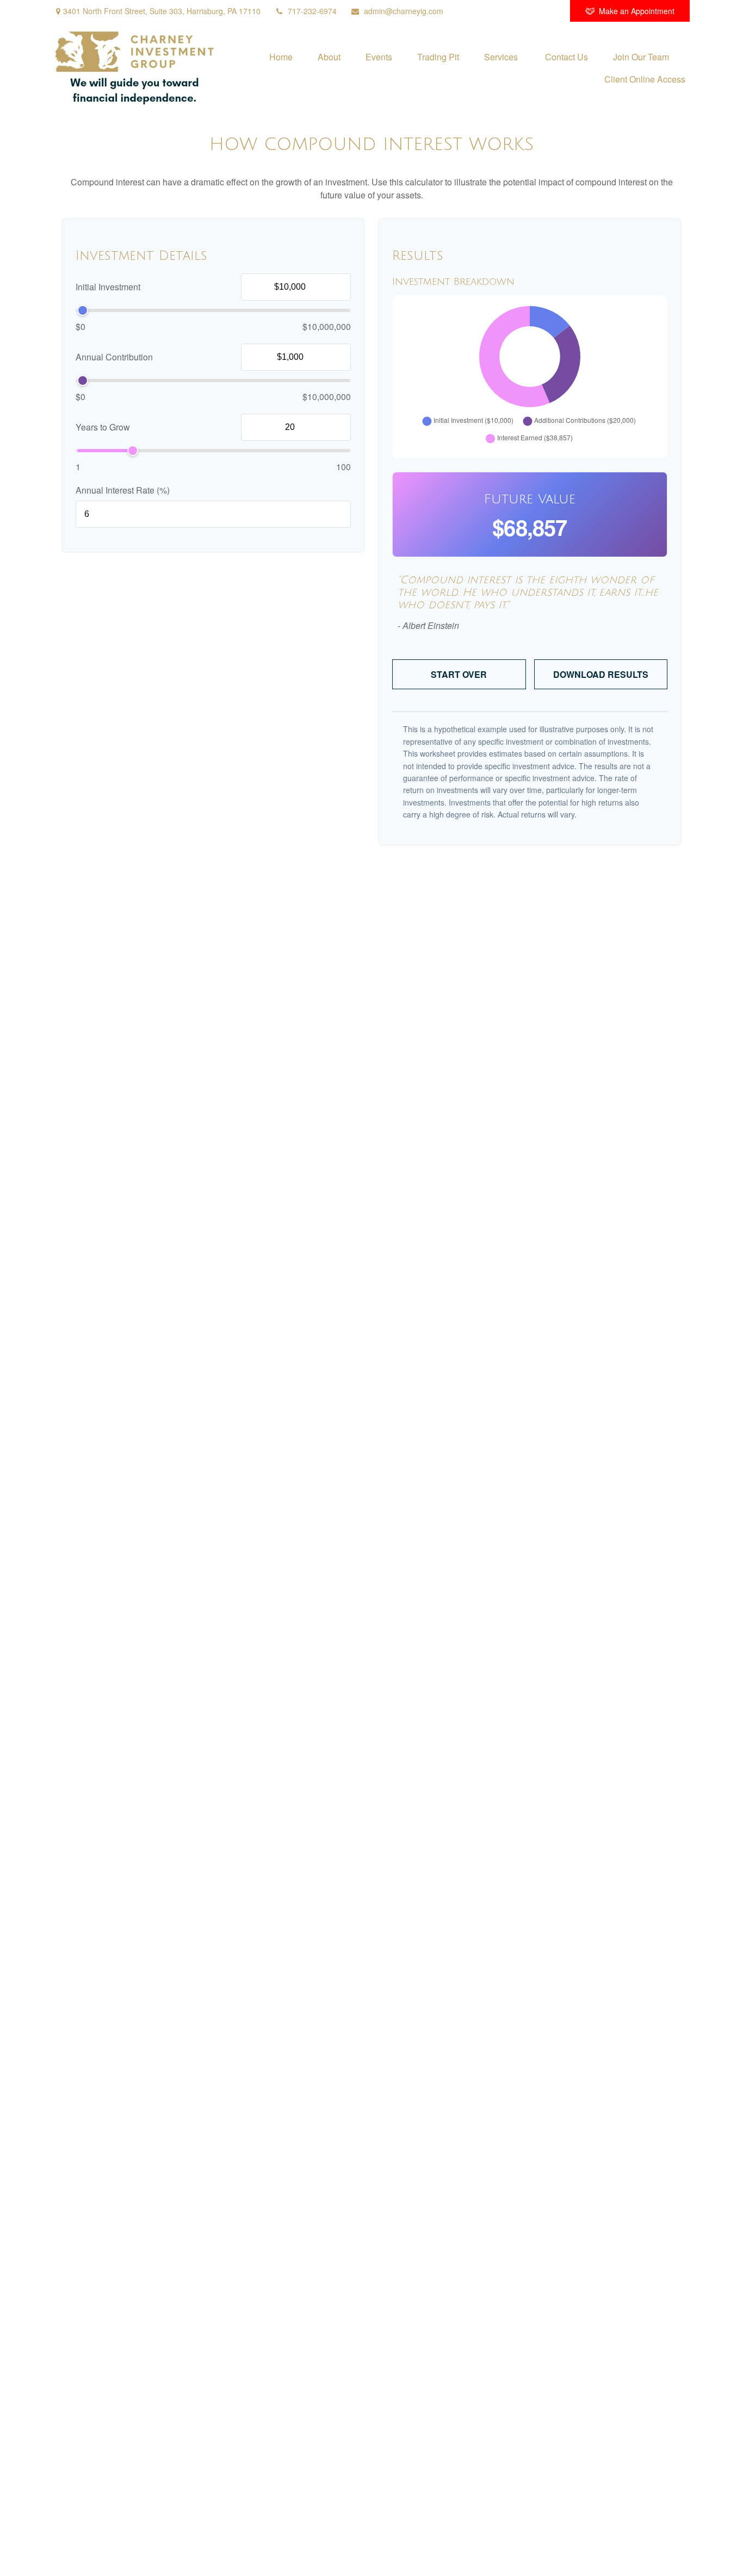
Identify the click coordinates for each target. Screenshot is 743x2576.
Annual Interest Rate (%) (123, 490)
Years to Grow (103, 428)
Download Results (601, 674)
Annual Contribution (114, 357)
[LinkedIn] (487, 11)
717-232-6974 (312, 11)
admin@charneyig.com (404, 11)
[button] (281, 56)
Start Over (459, 674)
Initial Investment (108, 287)
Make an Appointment (637, 11)
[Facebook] (547, 11)
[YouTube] (517, 11)
